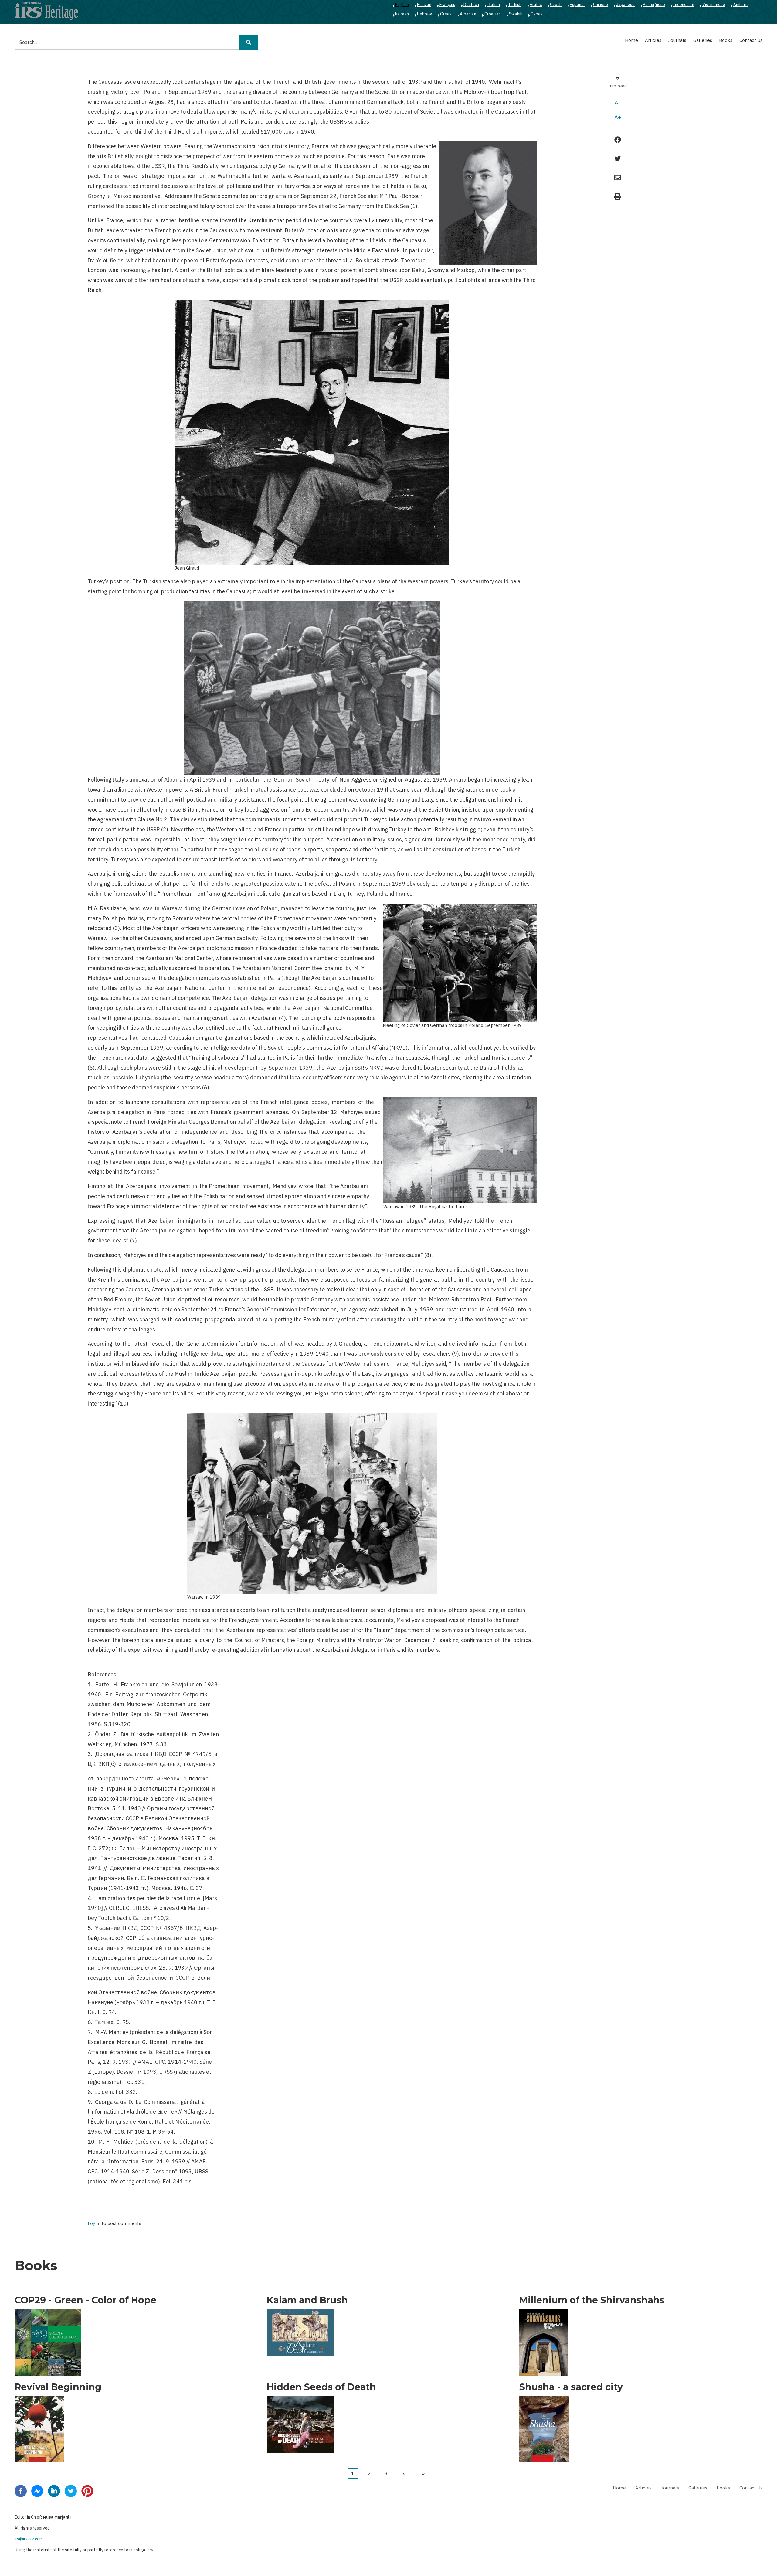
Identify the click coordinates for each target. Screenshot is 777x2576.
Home (631, 40)
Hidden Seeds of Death (321, 2387)
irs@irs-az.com (29, 2539)
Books (726, 40)
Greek (446, 14)
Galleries (703, 40)
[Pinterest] (87, 2490)
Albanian (468, 14)
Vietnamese (714, 5)
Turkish (515, 5)
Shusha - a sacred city (571, 2387)
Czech (556, 5)
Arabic (536, 5)
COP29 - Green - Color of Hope (85, 2300)
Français (447, 5)
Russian (424, 5)
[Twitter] (71, 2490)
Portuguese (654, 5)
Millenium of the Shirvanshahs (592, 2300)
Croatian (493, 14)
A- (618, 102)
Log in (94, 2224)
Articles (653, 40)
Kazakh (402, 14)
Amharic (741, 5)
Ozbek (537, 14)
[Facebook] (21, 2490)
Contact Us (751, 40)
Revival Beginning (58, 2387)
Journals (677, 40)
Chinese (601, 5)
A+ (618, 117)
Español (577, 5)
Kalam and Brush (307, 2300)
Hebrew (424, 14)
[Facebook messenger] (37, 2490)
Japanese (625, 5)
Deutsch (471, 5)
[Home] (46, 11)
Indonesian (684, 5)
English (402, 5)
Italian (494, 5)
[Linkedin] (54, 2490)
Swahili (516, 14)
